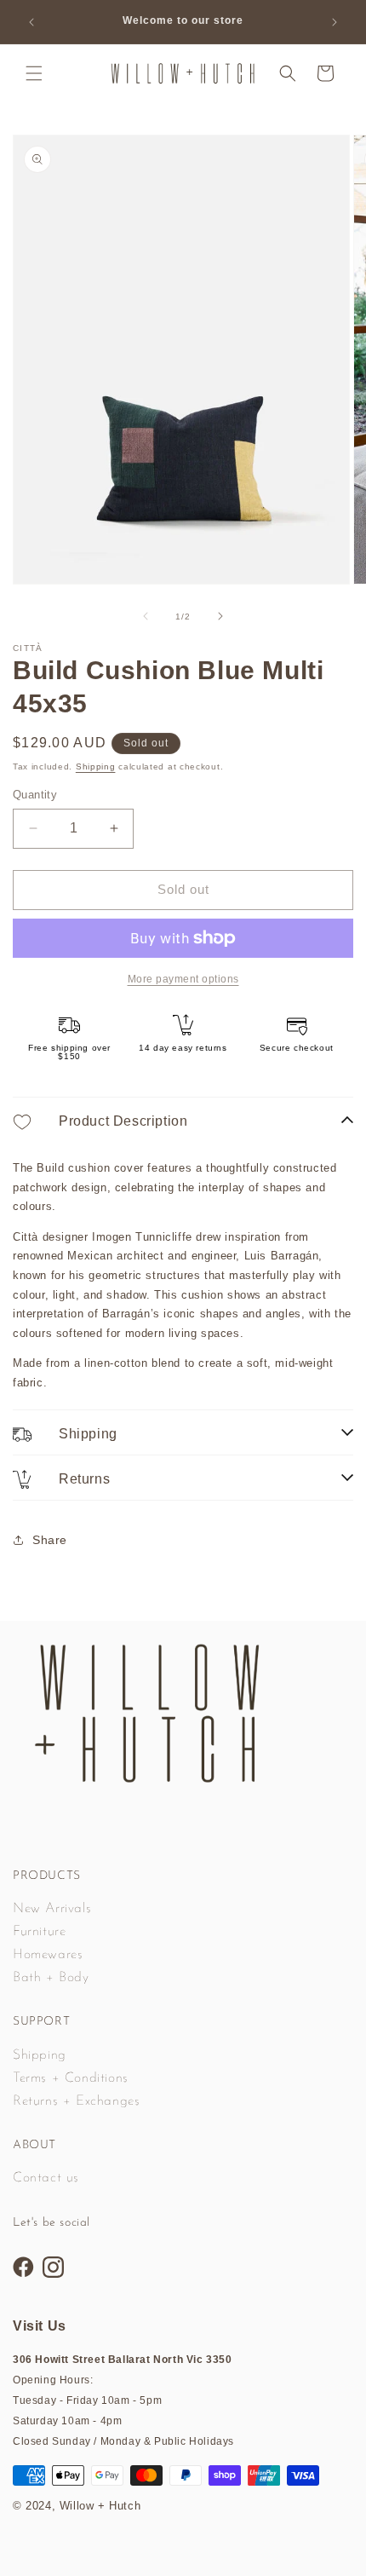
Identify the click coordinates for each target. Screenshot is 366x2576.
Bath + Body (51, 1978)
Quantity (35, 795)
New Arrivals (52, 1909)
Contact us (46, 2178)
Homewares (48, 1955)
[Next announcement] (335, 22)
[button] (34, 73)
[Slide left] (146, 616)
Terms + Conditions (71, 2078)
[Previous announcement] (31, 22)
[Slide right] (220, 616)
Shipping (96, 766)
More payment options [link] (183, 979)
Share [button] (50, 1540)
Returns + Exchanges (76, 2101)
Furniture (39, 1932)
